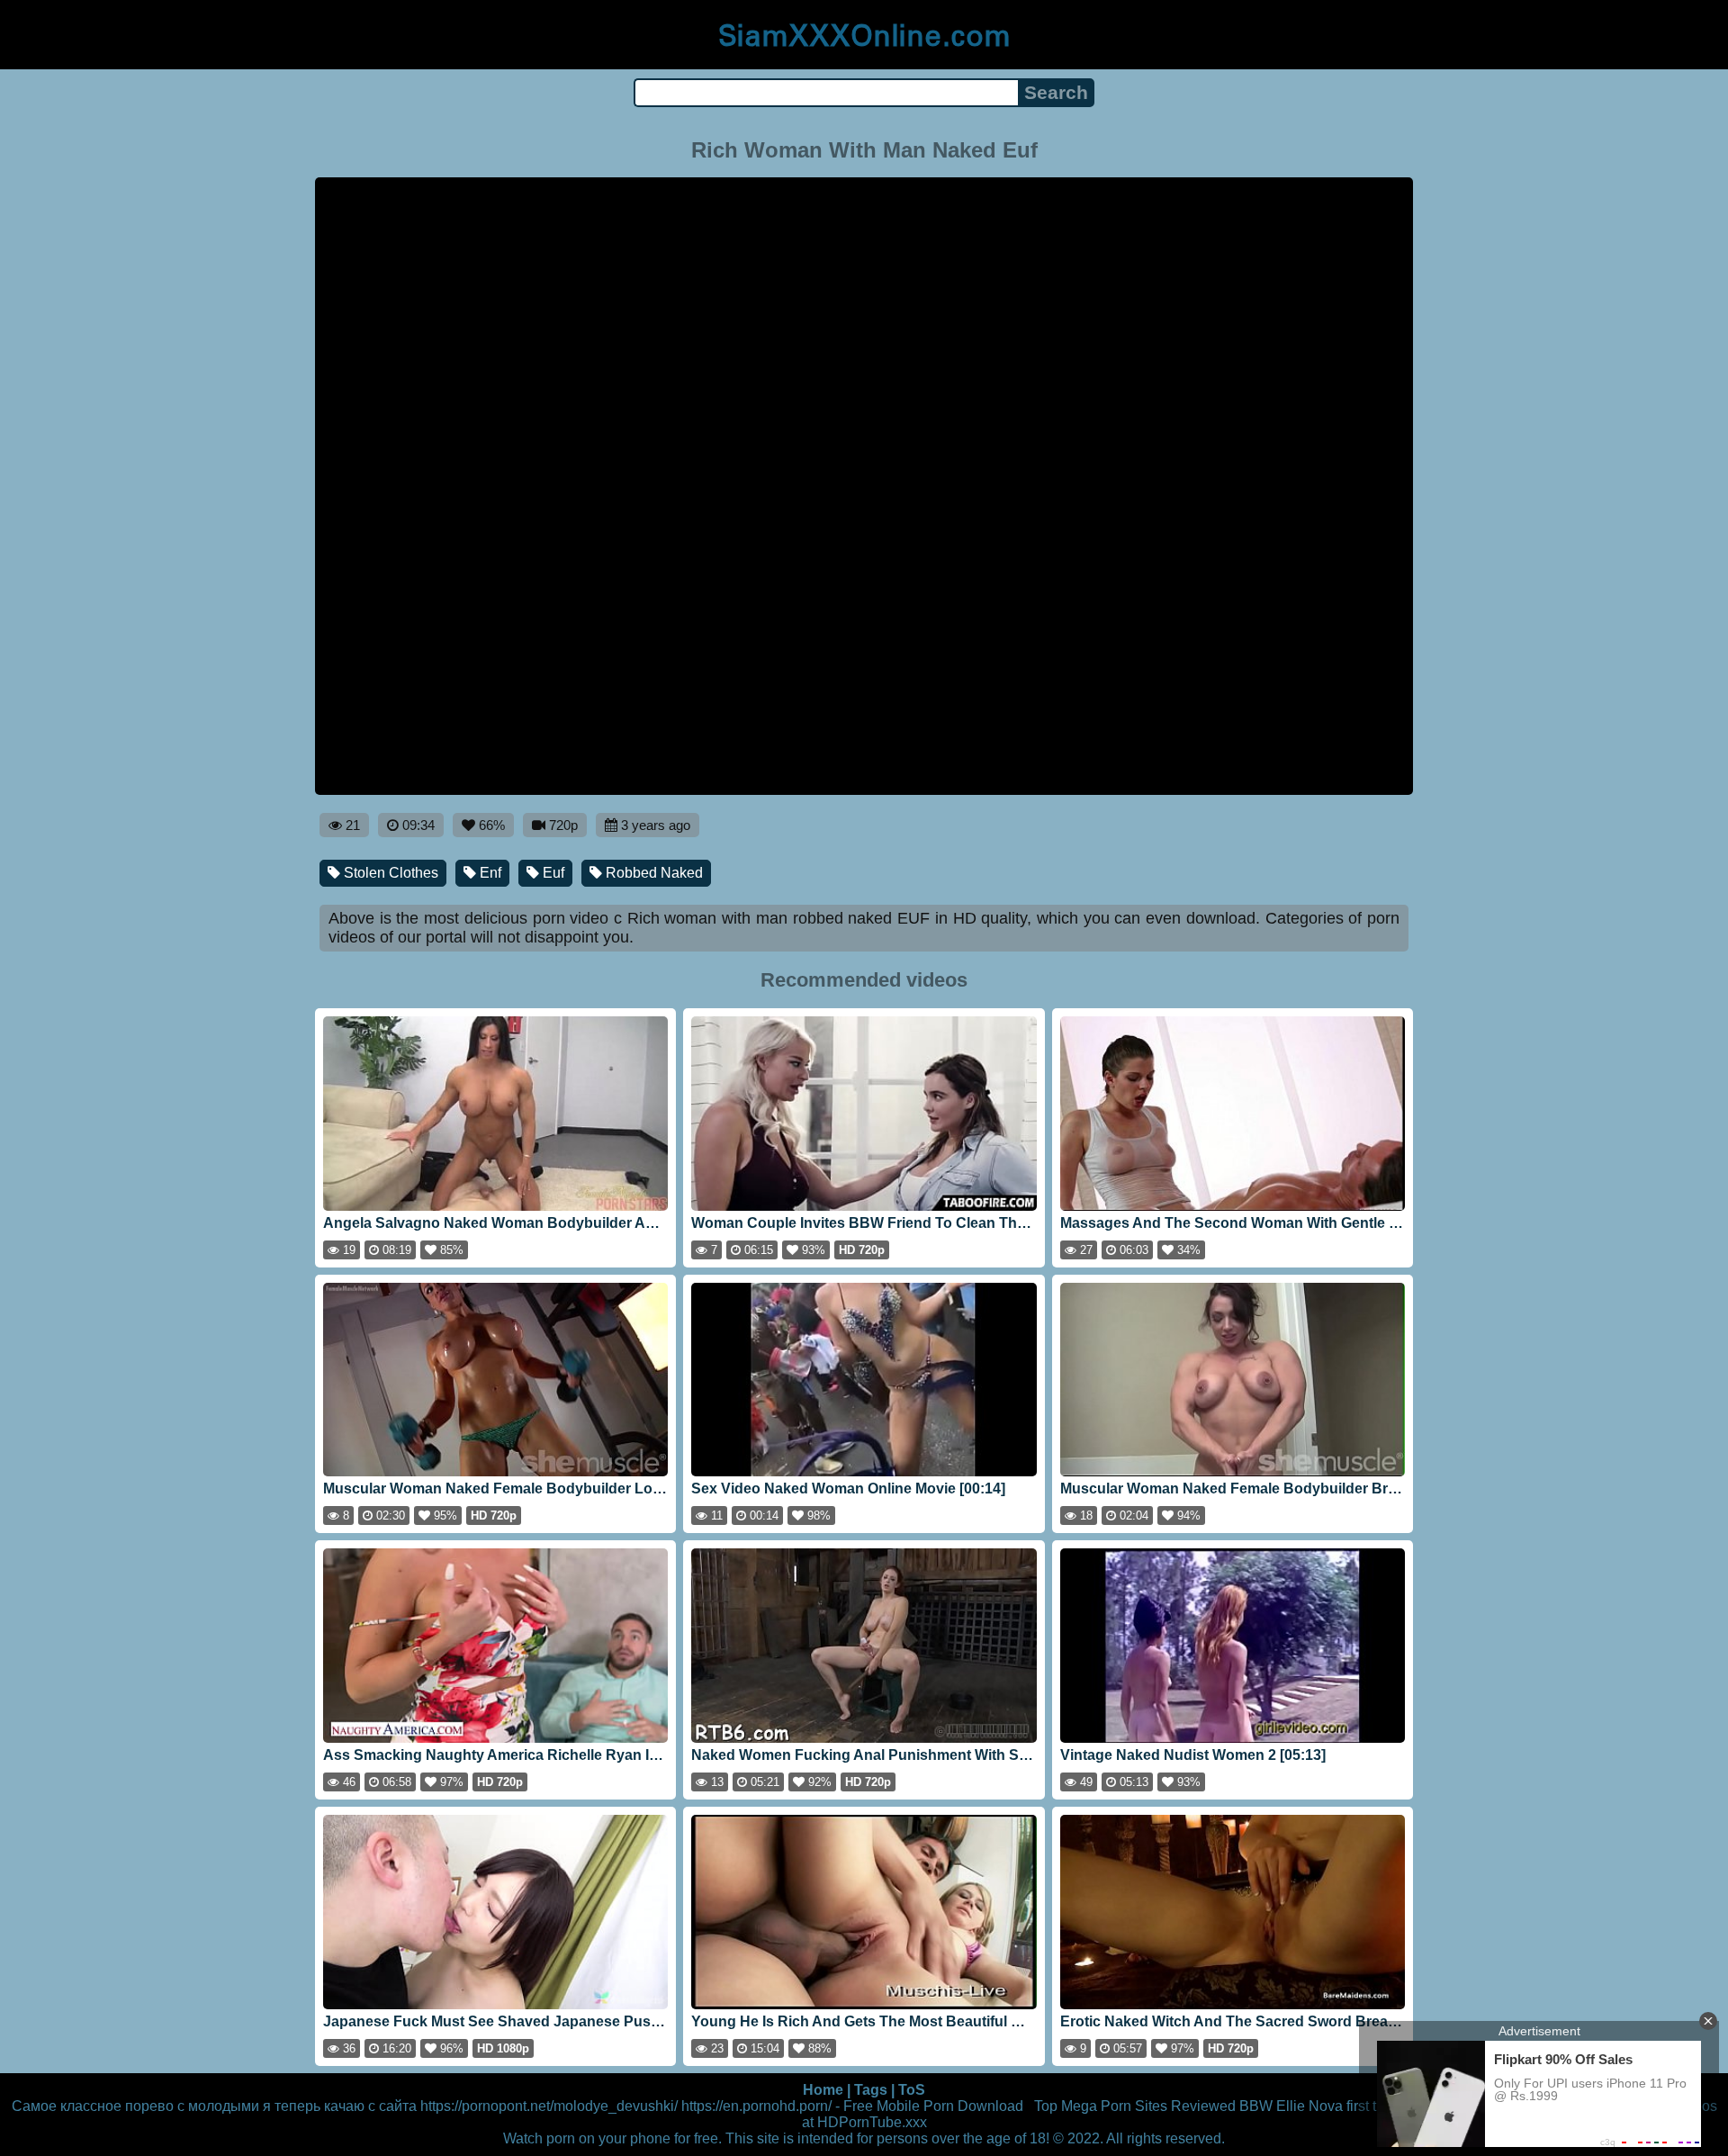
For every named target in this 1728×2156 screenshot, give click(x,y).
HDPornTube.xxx (872, 2122)
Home (823, 2090)
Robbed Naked (652, 873)
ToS (912, 2090)
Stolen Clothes (389, 873)
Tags (871, 2090)
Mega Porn (1096, 2106)
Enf (489, 873)
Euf (552, 873)
